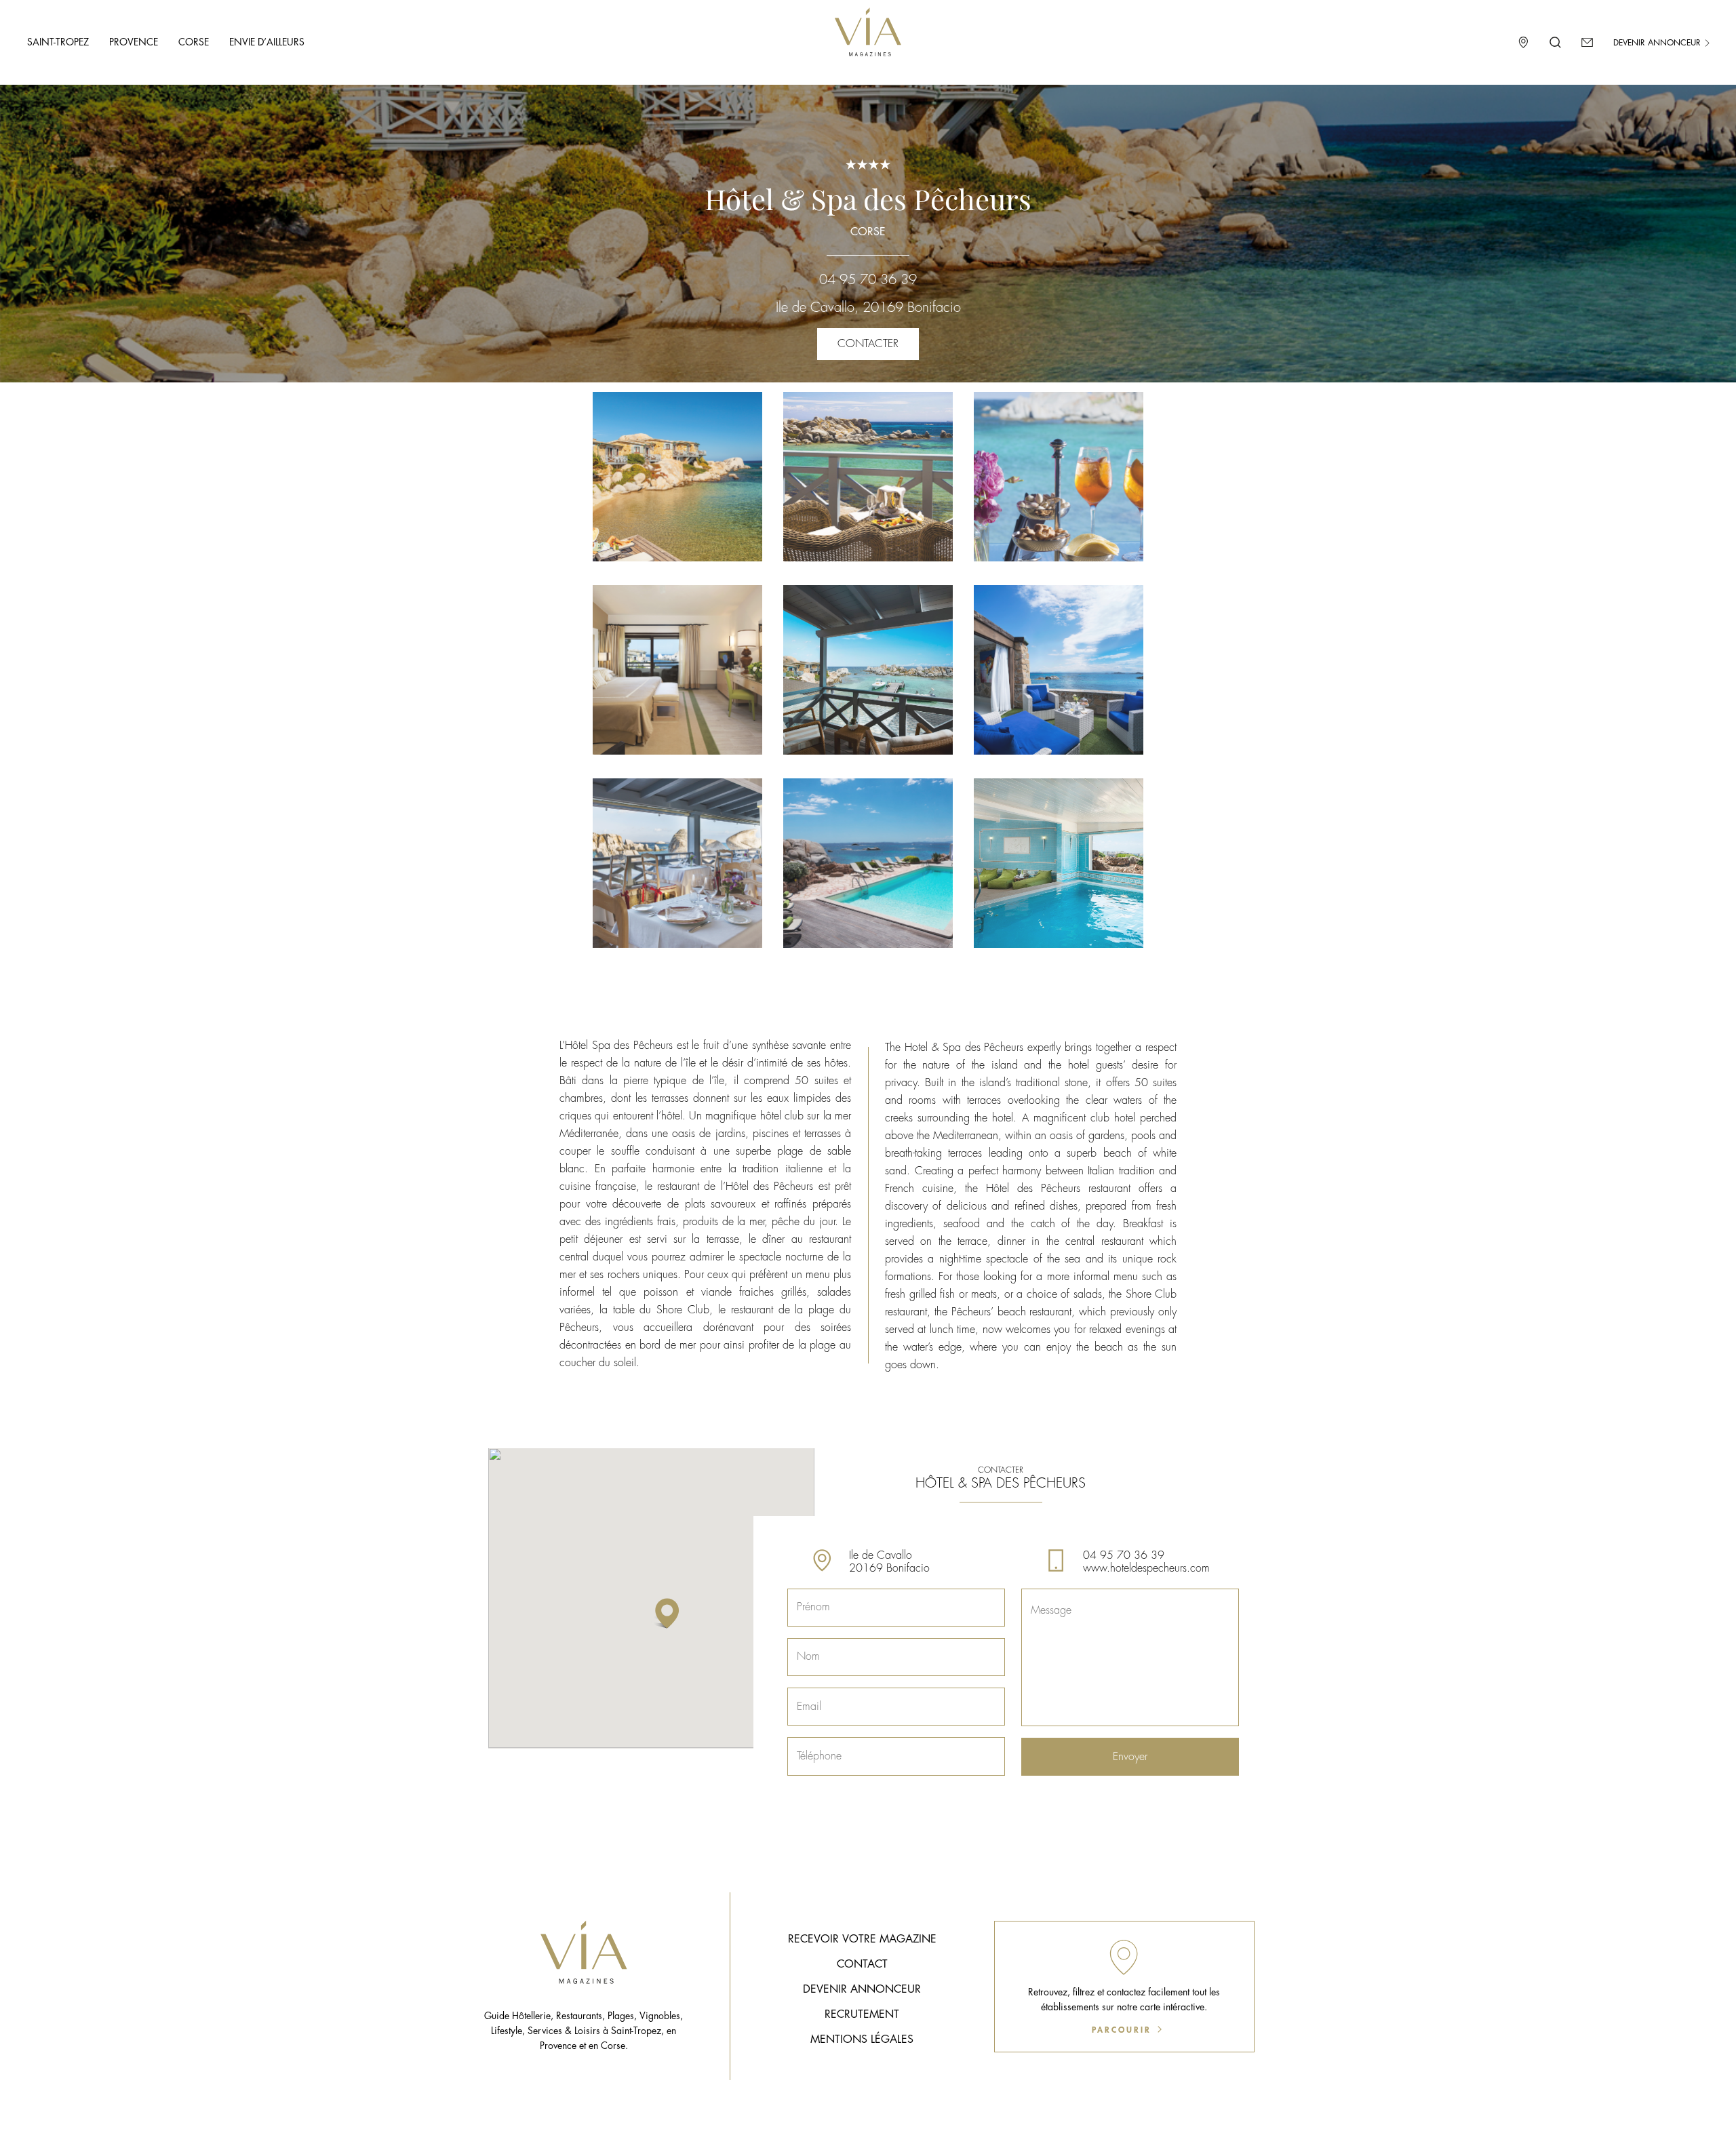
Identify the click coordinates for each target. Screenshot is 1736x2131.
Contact (862, 1964)
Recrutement (862, 2014)
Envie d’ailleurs (267, 42)
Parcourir (1124, 2030)
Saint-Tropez (58, 42)
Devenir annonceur (1658, 43)
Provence (134, 42)
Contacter (868, 344)
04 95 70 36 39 (868, 280)
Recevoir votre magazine (862, 1939)
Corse (194, 42)
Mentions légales (862, 2039)
